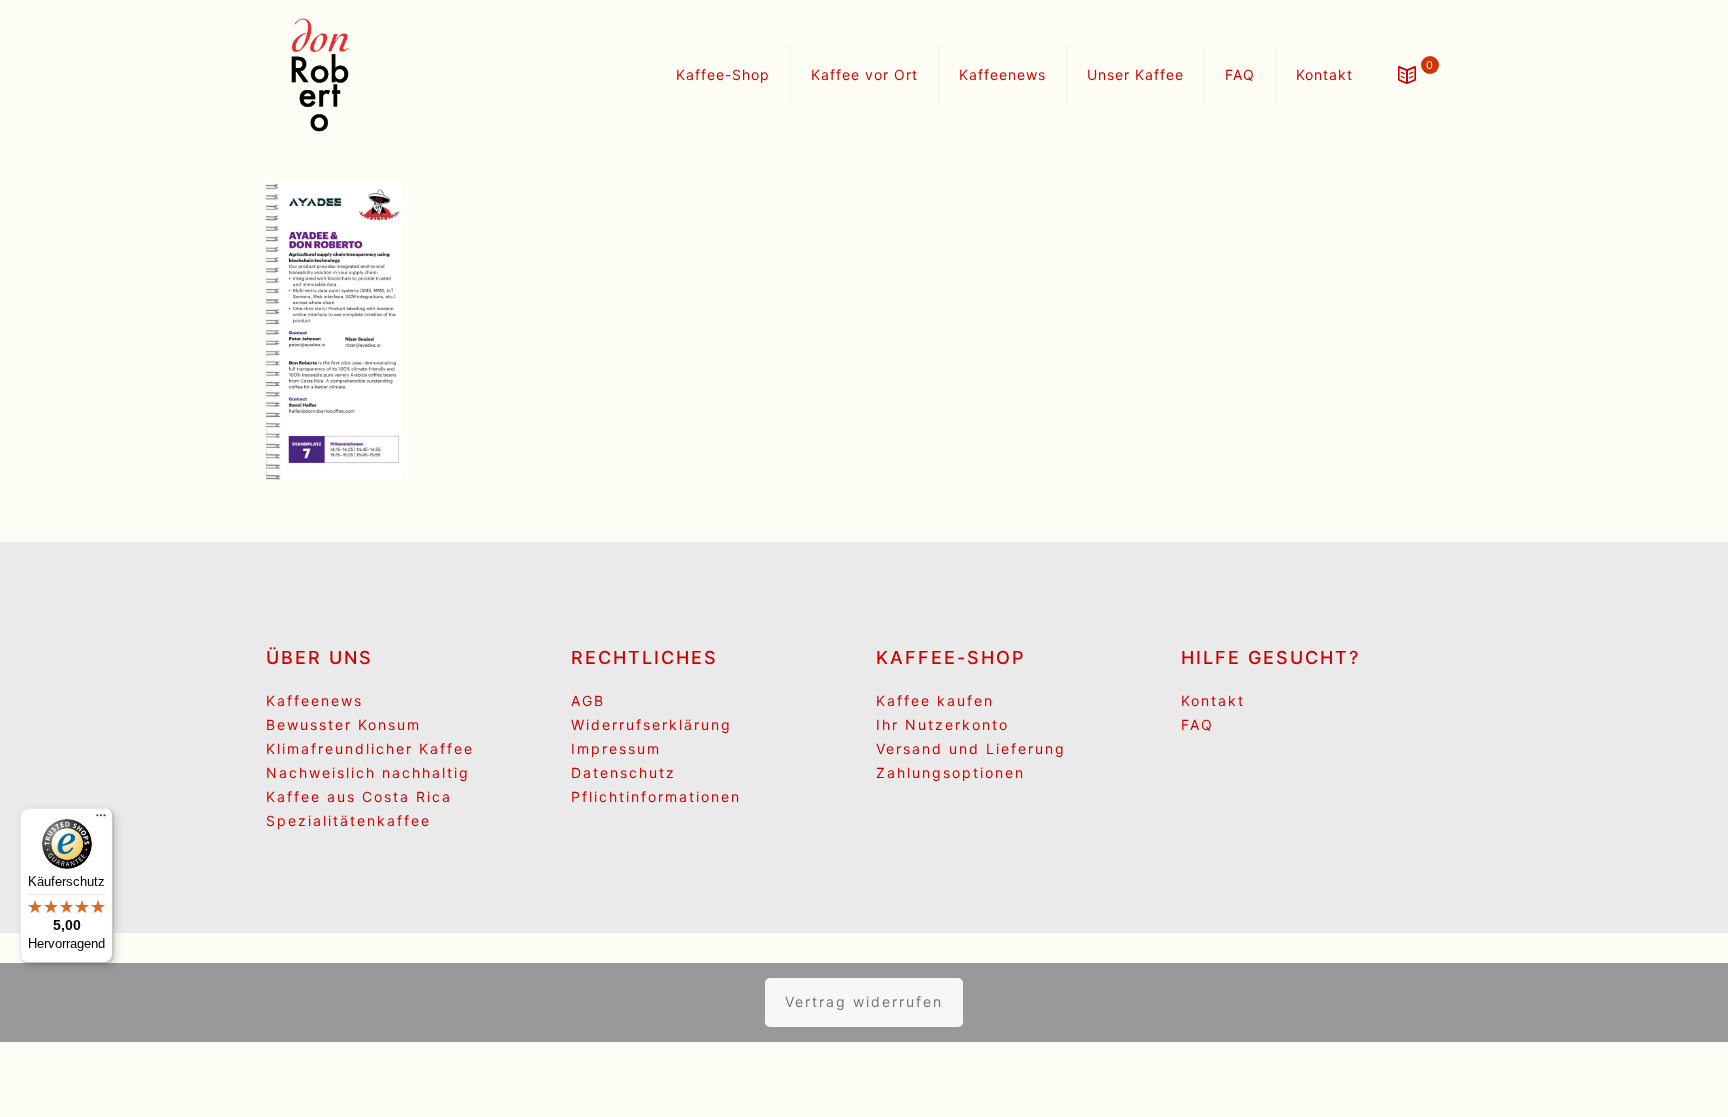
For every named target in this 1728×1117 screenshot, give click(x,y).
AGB (588, 700)
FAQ (1197, 724)
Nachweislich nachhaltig (368, 772)
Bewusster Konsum (343, 724)
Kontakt (1213, 700)
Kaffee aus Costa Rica (359, 796)
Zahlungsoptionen (950, 772)
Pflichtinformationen (656, 796)
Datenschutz (623, 772)
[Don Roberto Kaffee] (320, 75)
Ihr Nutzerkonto (942, 724)
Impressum (616, 748)
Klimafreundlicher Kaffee (370, 748)
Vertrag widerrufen (864, 1001)
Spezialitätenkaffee (348, 820)
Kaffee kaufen (935, 700)
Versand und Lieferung (971, 748)
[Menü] (101, 820)
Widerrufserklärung (651, 724)
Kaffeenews (314, 700)
